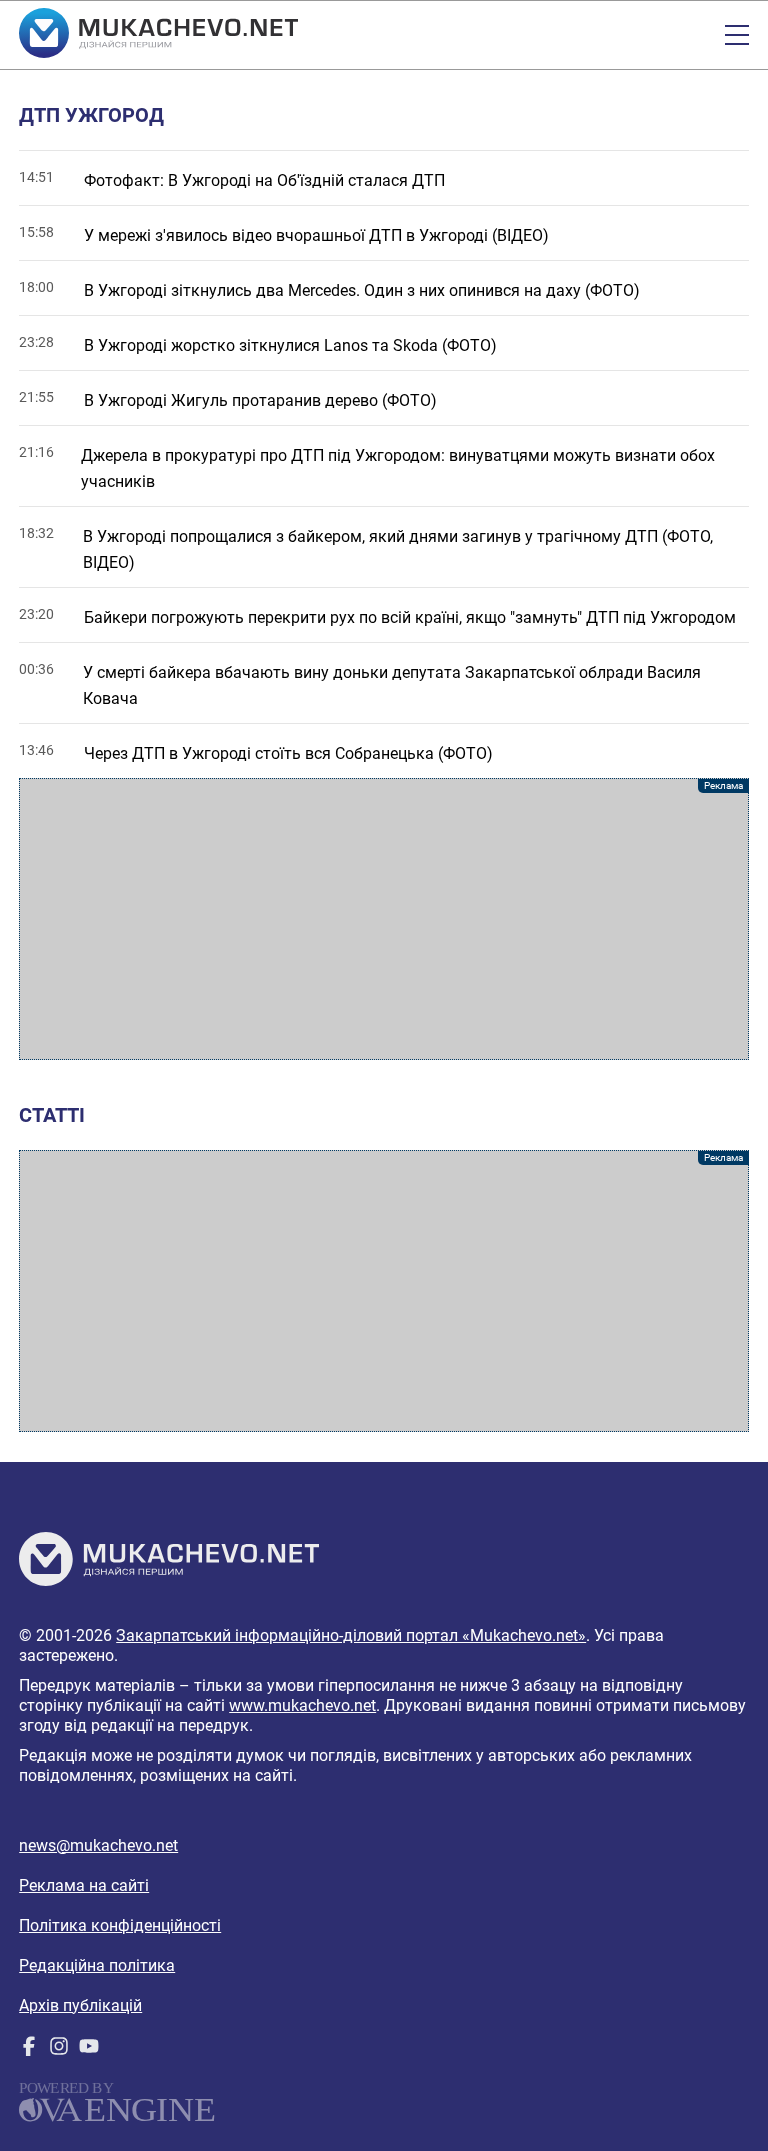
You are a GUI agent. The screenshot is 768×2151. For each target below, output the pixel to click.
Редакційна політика (97, 1965)
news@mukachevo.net (98, 1845)
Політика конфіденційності (120, 1925)
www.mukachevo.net (302, 1705)
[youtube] (89, 2050)
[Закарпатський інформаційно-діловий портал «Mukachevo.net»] (158, 35)
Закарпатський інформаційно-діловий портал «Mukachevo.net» (351, 1635)
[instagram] (59, 2050)
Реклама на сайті (84, 1885)
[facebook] (29, 2050)
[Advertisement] (384, 919)
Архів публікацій (80, 2005)
